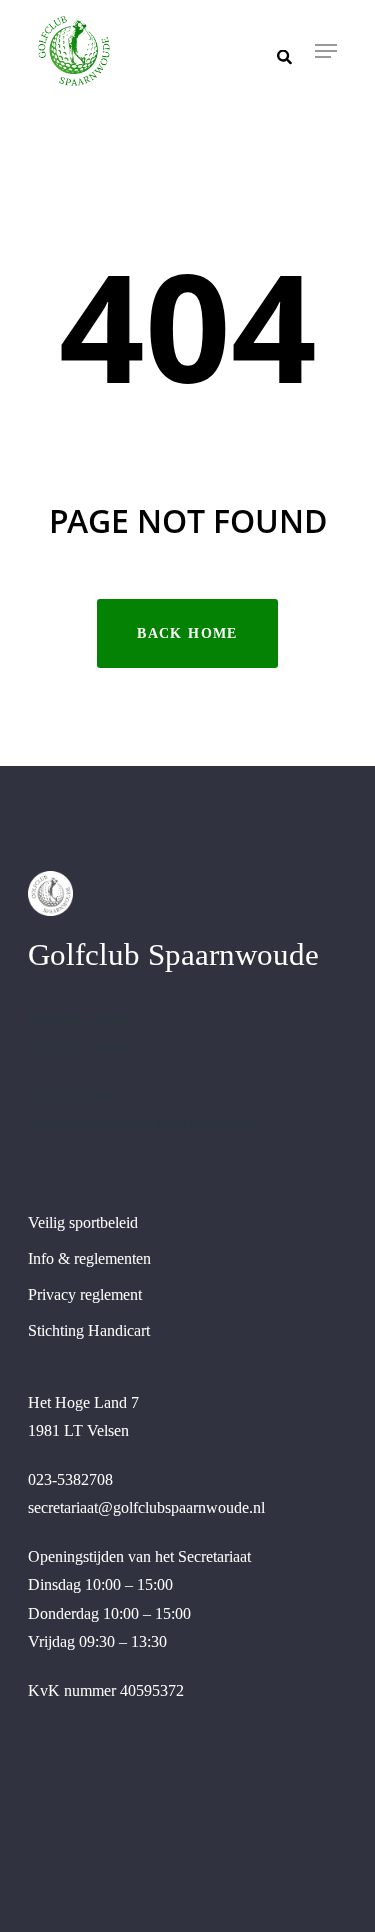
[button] (326, 51)
